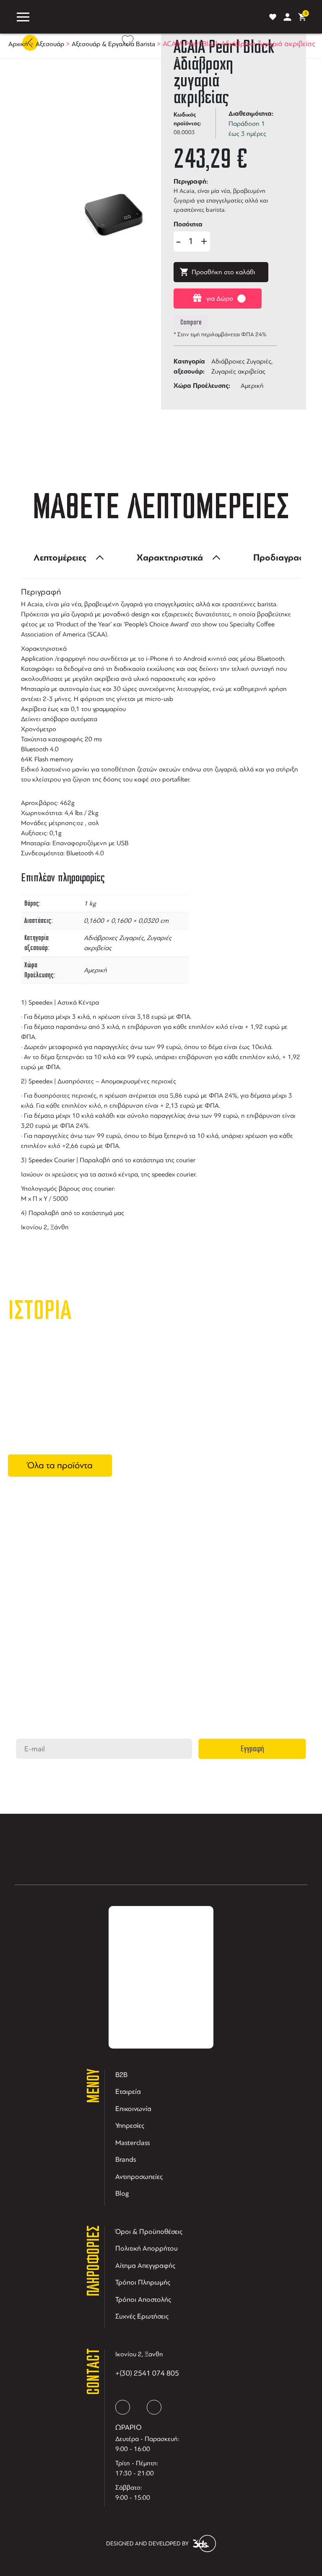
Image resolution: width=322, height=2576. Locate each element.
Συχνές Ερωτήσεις (142, 2316)
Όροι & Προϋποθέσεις (149, 2232)
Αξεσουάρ (50, 44)
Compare (191, 322)
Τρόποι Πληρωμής (143, 2282)
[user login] (287, 17)
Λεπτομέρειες (60, 558)
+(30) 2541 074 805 (147, 2373)
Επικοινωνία (133, 2109)
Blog (122, 2193)
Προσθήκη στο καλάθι (223, 272)
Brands (126, 2159)
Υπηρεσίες (130, 2125)
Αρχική (18, 44)
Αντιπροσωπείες (139, 2177)
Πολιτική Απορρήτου (147, 2248)
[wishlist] (273, 17)
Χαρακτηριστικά (170, 558)
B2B (121, 2075)
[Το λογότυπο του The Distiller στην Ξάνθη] (148, 17)
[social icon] (123, 2407)
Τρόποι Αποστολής (143, 2299)
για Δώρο (220, 299)
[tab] (66, 558)
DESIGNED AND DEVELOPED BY (147, 2544)
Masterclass (132, 2143)
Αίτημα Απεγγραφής (145, 2266)
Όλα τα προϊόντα (60, 1465)
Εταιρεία (128, 2092)
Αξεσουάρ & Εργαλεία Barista (113, 44)
